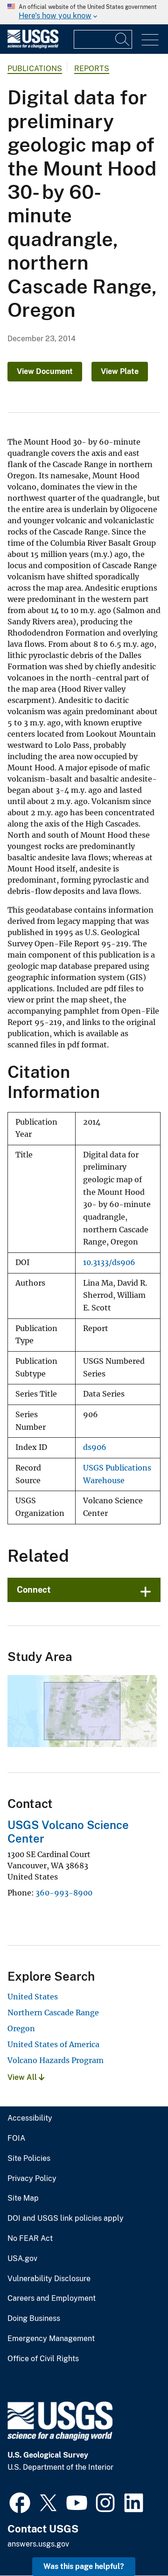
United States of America (53, 2044)
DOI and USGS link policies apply (66, 2218)
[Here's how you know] (84, 12)
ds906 (95, 1447)
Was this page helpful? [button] (84, 2566)
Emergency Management (51, 2339)
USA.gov (22, 2259)
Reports (92, 69)
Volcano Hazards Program (56, 2060)
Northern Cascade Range (53, 2012)
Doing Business (34, 2319)
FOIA (16, 2138)
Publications (35, 69)
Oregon (21, 2028)
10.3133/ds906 (109, 1262)
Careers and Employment (52, 2298)
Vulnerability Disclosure (49, 2279)
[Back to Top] (134, 2542)
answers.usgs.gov (38, 2544)
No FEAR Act (30, 2239)
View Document (45, 371)
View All (23, 2077)
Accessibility (30, 2118)
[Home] (33, 46)
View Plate (120, 371)
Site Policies (29, 2159)
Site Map (23, 2198)
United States (33, 1997)
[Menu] (150, 40)
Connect (34, 1590)
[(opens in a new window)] (20, 2502)
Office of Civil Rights (43, 2359)
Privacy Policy (32, 2179)
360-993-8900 (64, 1893)
